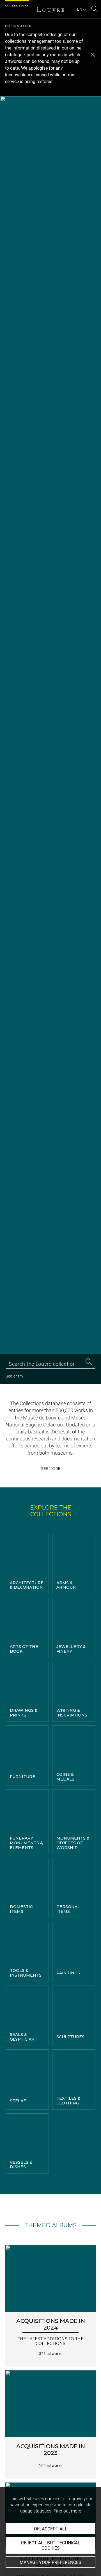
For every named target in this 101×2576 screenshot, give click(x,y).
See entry (14, 1376)
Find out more (67, 2511)
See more (51, 1468)
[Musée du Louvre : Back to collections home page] (50, 9)
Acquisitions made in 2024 (51, 2324)
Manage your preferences (50, 2562)
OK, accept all (51, 2529)
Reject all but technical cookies (51, 2546)
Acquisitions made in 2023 (51, 2450)
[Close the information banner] (93, 55)
